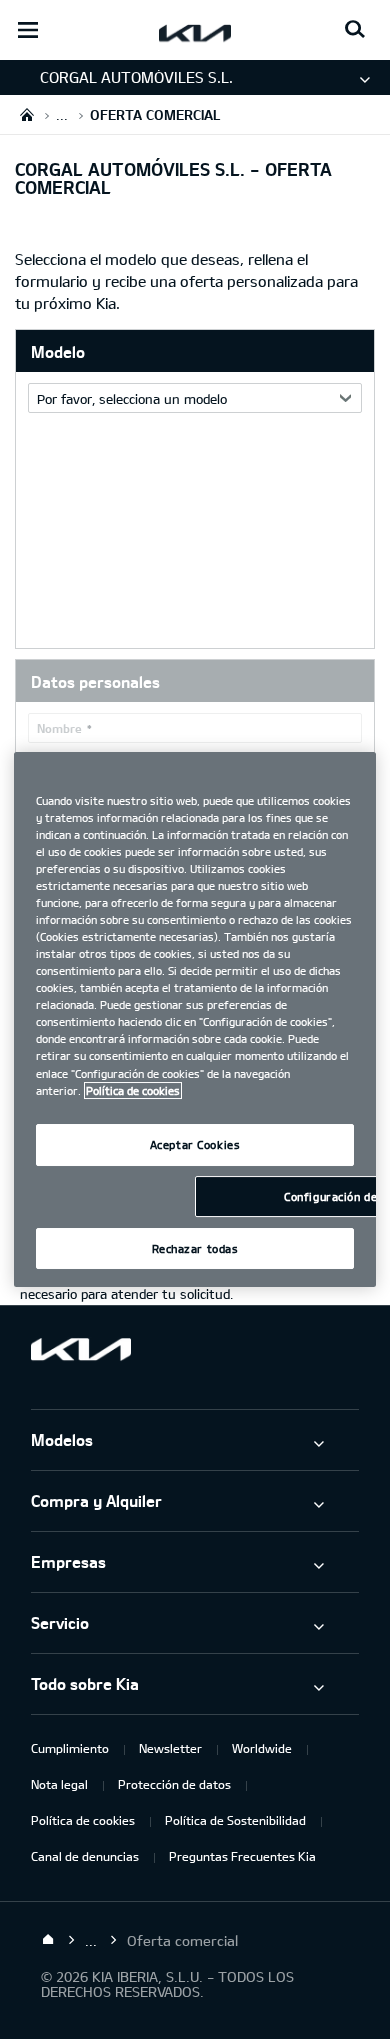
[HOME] (27, 114)
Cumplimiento (70, 1748)
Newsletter (170, 1748)
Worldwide (262, 1748)
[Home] (48, 1940)
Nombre (59, 728)
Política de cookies (83, 1820)
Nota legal (59, 1784)
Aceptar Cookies (195, 1144)
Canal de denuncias (85, 1856)
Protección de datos (174, 1784)
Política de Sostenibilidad (235, 1820)
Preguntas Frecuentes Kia (242, 1856)
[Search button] (355, 30)
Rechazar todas (195, 1248)
